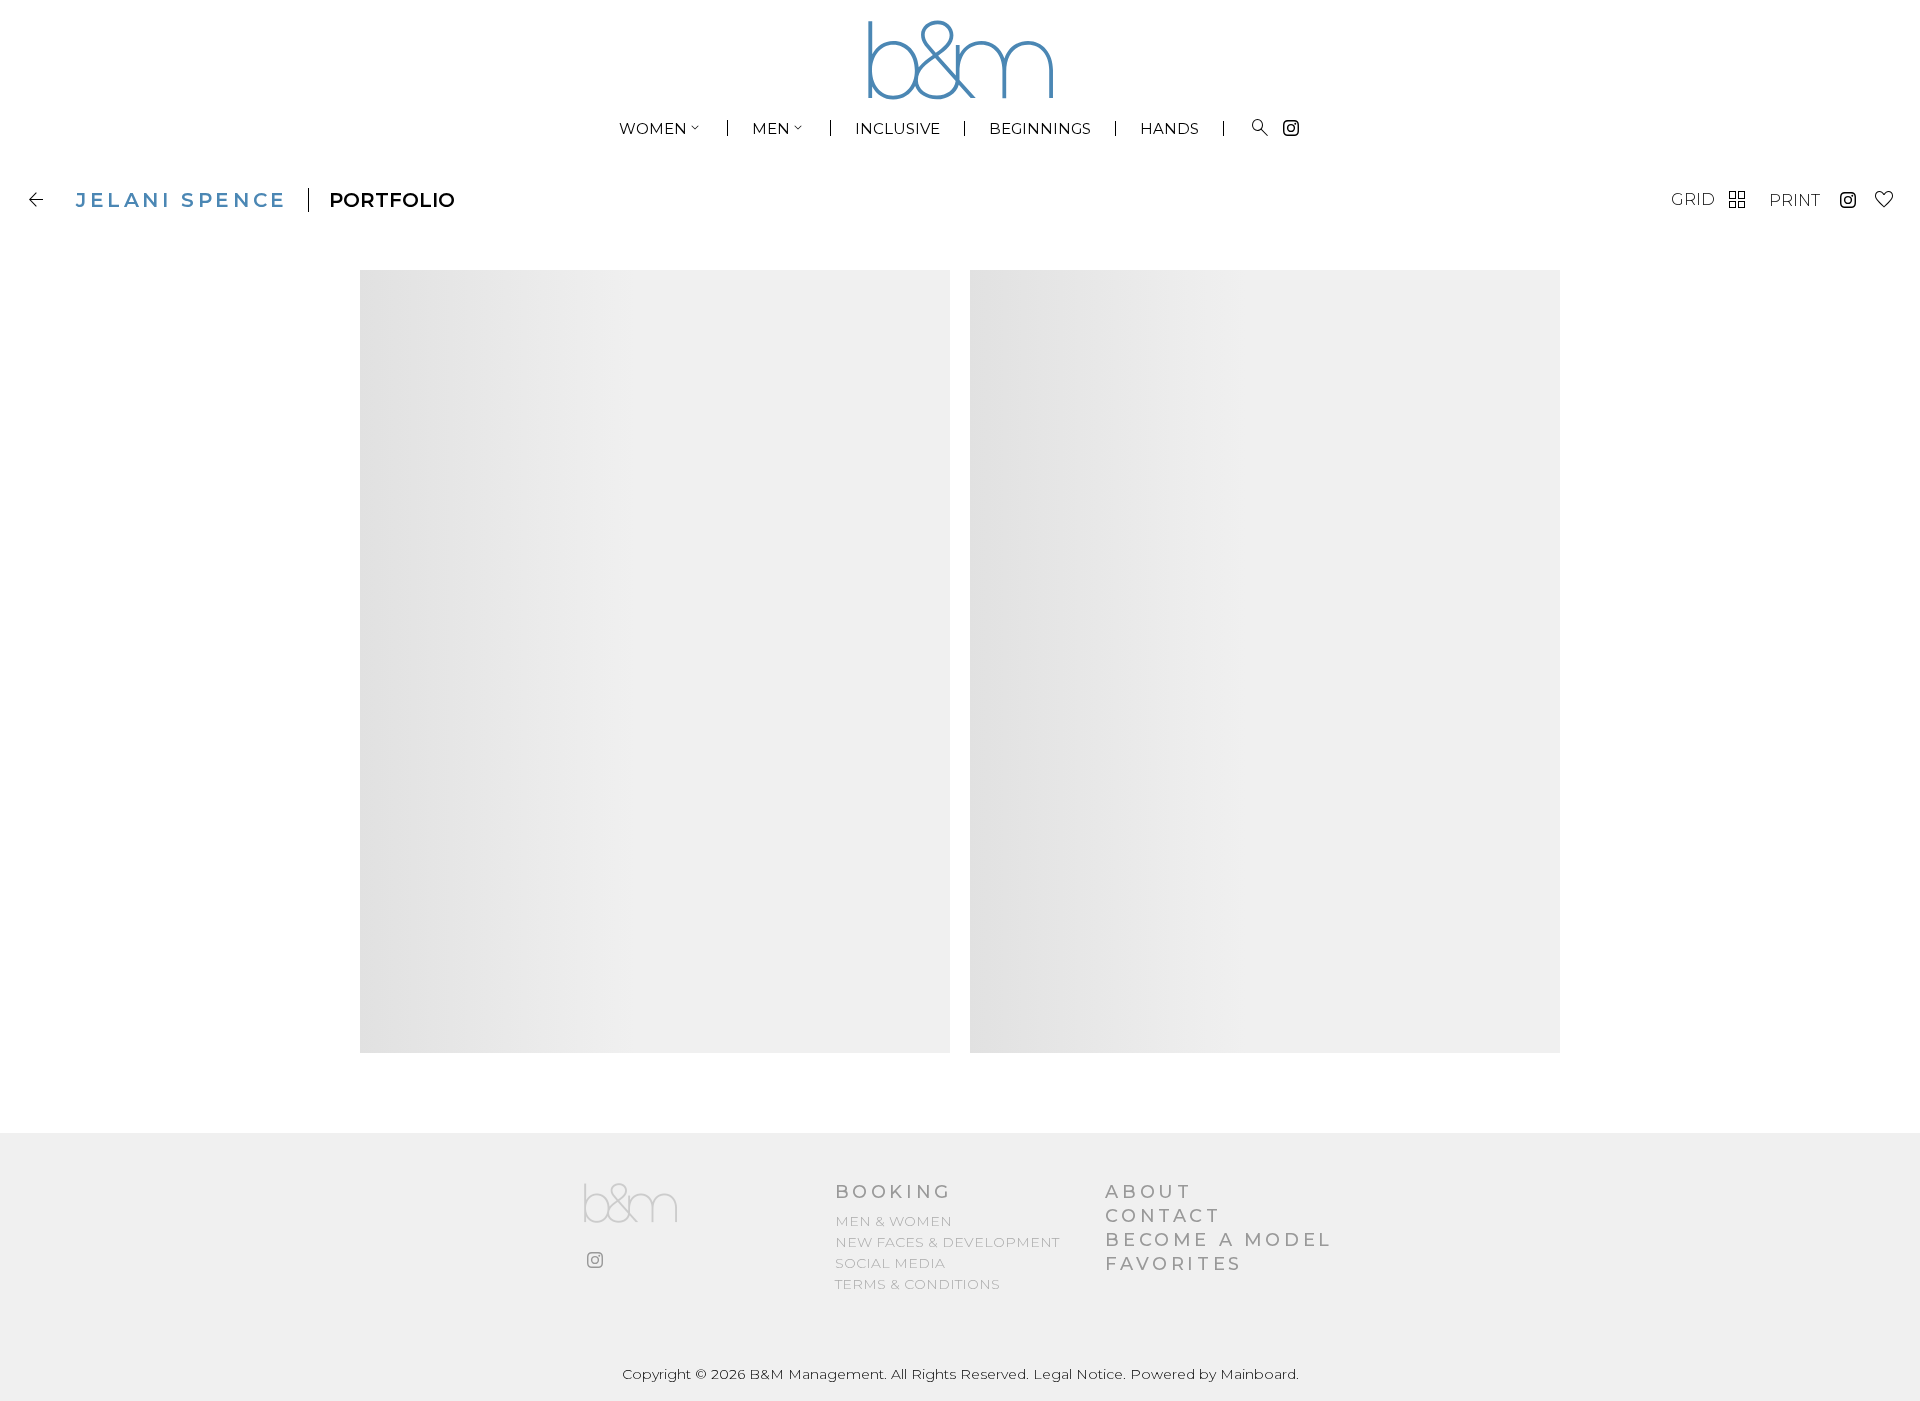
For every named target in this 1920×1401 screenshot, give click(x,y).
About (1148, 1192)
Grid (1710, 200)
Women (661, 128)
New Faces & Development (947, 1242)
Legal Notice (1078, 1374)
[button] (40, 200)
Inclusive (897, 128)
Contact (1163, 1216)
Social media (890, 1263)
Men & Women (893, 1221)
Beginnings (1040, 128)
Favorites (1173, 1264)
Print (1794, 200)
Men (779, 128)
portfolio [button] (392, 200)
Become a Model (1218, 1240)
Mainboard (1258, 1374)
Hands (1169, 128)
